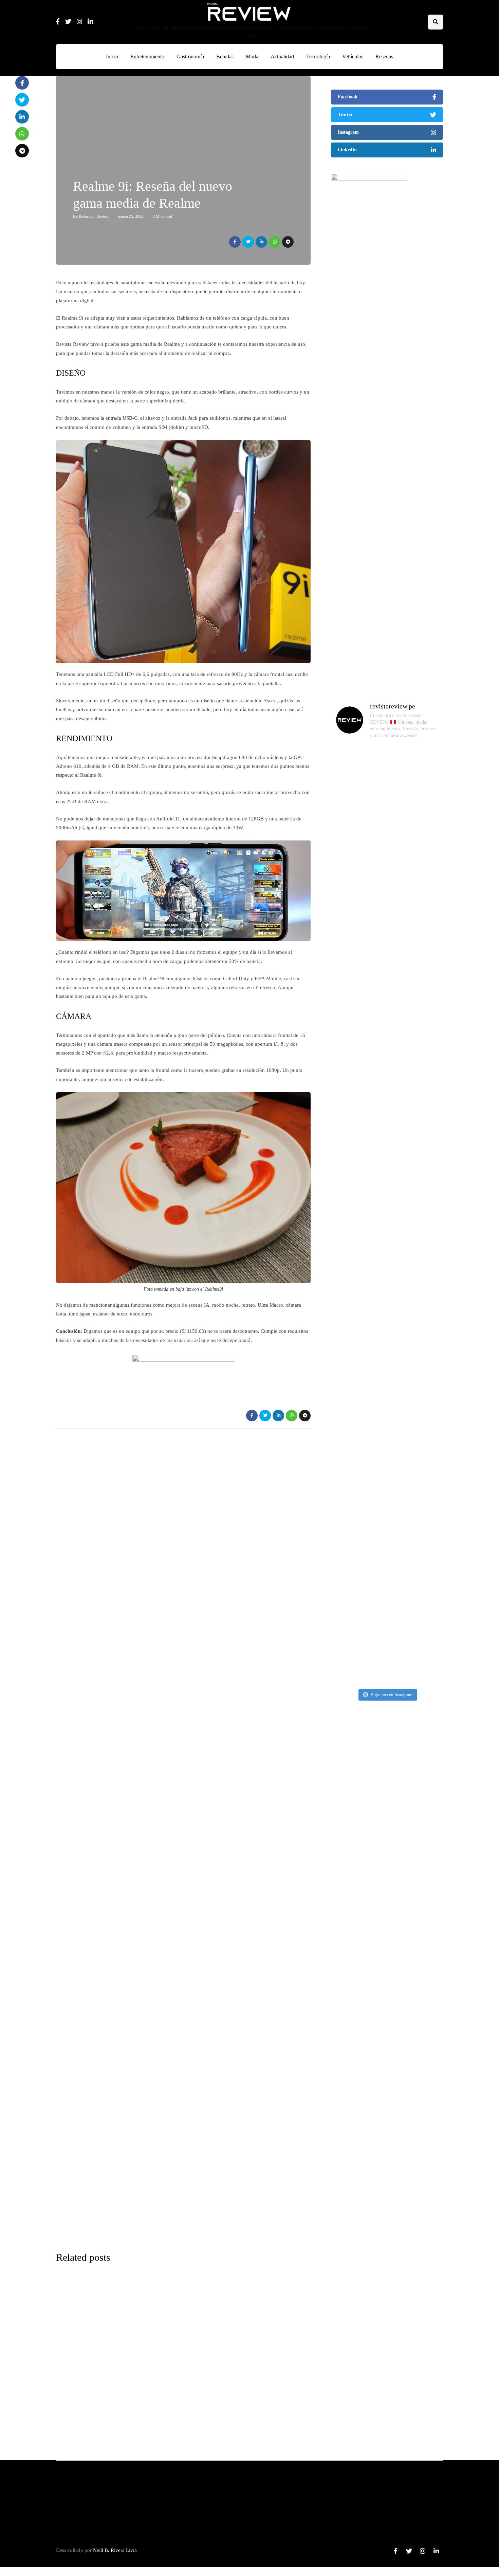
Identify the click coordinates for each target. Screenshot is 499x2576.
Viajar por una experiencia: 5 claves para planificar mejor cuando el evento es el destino (382, 1832)
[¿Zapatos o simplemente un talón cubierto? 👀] (387, 948)
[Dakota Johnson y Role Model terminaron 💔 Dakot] (424, 1028)
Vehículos (353, 56)
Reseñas (384, 56)
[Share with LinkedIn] (261, 242)
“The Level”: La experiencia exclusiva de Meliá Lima (222, 2374)
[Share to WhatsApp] (275, 242)
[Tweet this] (248, 242)
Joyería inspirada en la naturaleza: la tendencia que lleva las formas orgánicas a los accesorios (384, 2219)
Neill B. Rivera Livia (115, 2550)
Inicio (112, 56)
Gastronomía (190, 56)
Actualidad (282, 56)
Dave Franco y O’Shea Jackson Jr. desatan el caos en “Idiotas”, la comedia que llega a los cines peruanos (384, 2090)
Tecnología (318, 56)
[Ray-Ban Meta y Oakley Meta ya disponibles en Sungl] (349, 904)
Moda (252, 56)
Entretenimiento (147, 56)
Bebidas (225, 56)
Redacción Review (94, 216)
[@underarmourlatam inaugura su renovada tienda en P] (349, 1437)
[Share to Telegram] (288, 242)
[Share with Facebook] (235, 242)
